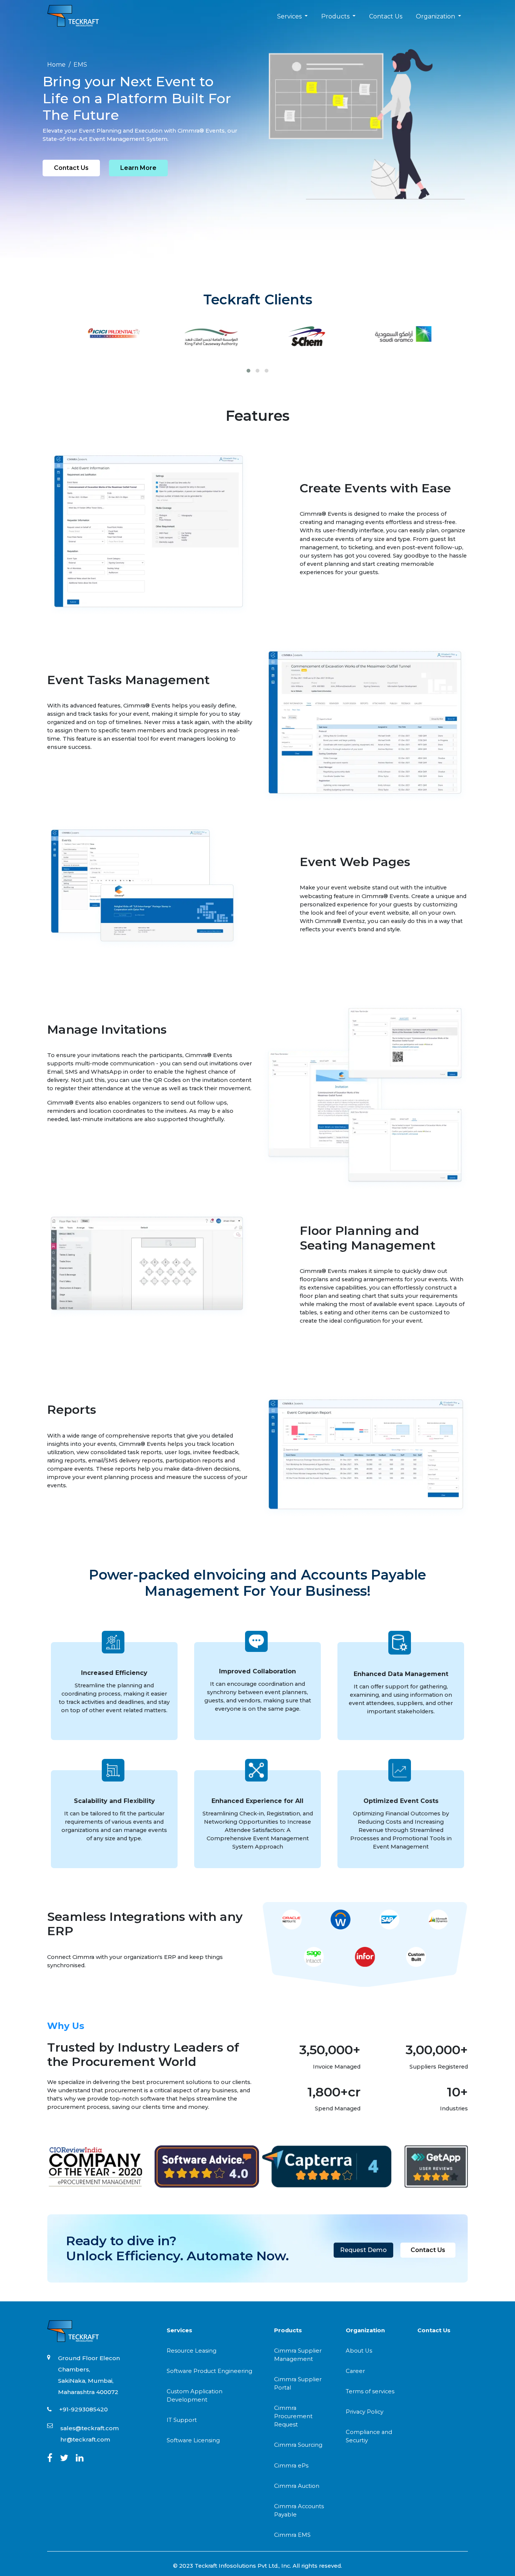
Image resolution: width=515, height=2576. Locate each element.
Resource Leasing (192, 2351)
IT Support (182, 2420)
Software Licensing (193, 2440)
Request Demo (363, 2250)
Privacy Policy (365, 2412)
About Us (359, 2351)
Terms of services (370, 2391)
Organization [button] (436, 16)
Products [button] (336, 16)
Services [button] (290, 16)
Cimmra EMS (292, 2535)
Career (355, 2371)
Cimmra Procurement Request (293, 2416)
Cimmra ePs (291, 2466)
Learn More (138, 168)
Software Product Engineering (209, 2371)
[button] (248, 371)
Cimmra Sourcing (298, 2445)
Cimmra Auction (297, 2486)
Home (56, 65)
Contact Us (386, 16)
